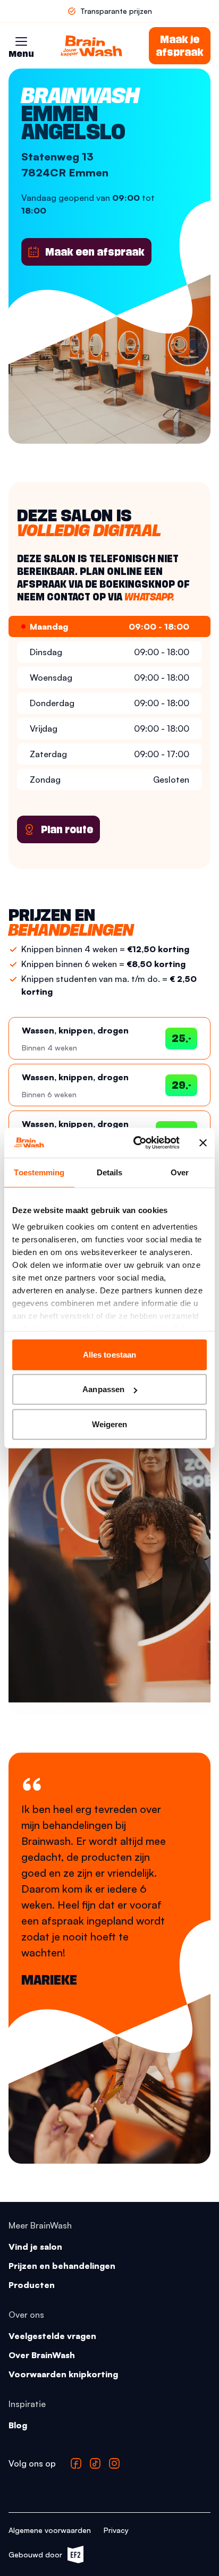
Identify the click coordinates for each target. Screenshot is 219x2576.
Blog (18, 2425)
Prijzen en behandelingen (62, 2266)
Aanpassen (103, 1389)
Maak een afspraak (95, 252)
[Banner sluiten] (203, 1143)
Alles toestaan (109, 1354)
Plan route (67, 829)
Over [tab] (180, 1172)
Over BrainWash (42, 2355)
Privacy (116, 2530)
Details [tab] (110, 1172)
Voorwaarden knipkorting (63, 2374)
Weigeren (110, 1424)
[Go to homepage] (91, 46)
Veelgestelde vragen (52, 2336)
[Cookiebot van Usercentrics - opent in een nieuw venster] (136, 1143)
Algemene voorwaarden (50, 2530)
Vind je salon (35, 2247)
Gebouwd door (41, 2557)
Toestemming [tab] (39, 1172)
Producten (32, 2285)
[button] (21, 41)
